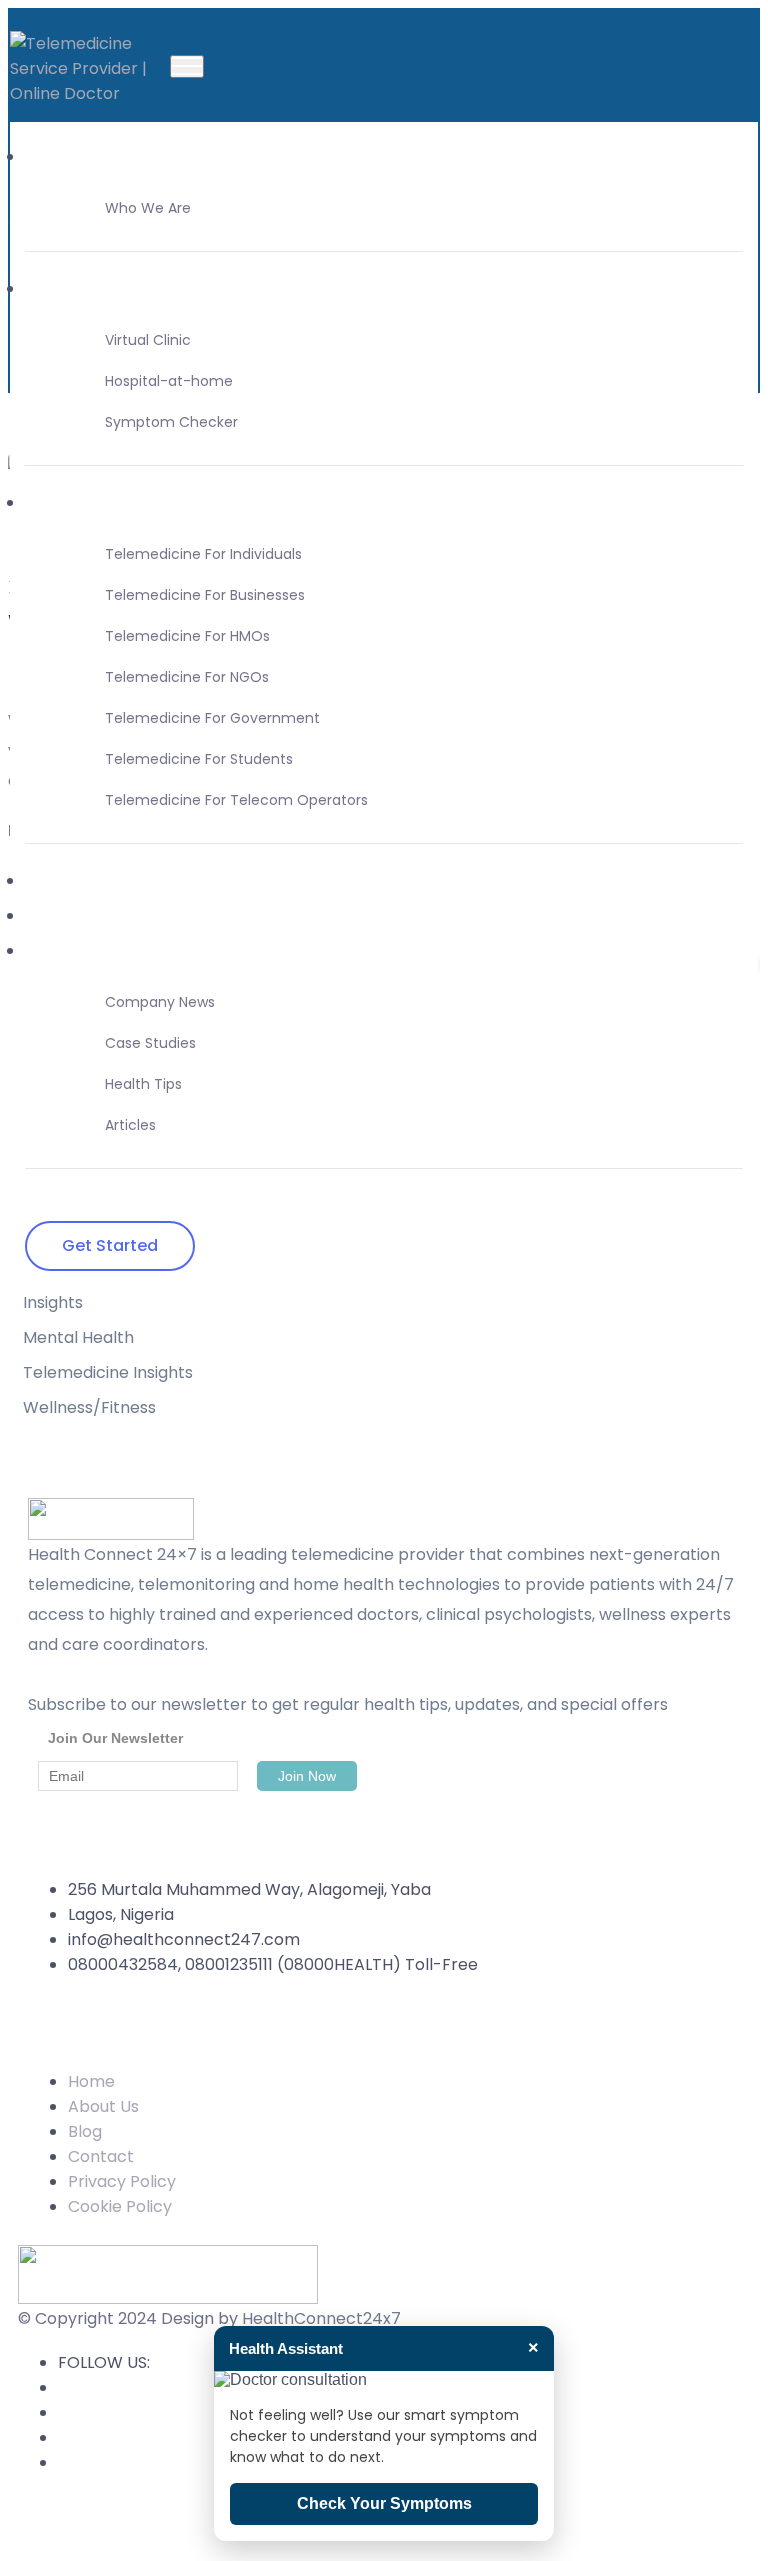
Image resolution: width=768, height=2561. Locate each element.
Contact (58, 915)
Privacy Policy (122, 2181)
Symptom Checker (171, 422)
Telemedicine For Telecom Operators (236, 800)
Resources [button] (66, 950)
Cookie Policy (120, 2206)
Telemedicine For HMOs (187, 636)
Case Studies (150, 1043)
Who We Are (148, 208)
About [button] (49, 156)
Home (91, 2081)
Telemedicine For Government (212, 718)
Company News (160, 1002)
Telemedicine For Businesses (205, 595)
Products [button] (60, 288)
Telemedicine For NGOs (187, 677)
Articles (130, 1125)
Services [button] (58, 502)
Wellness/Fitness (89, 1408)
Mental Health (78, 1338)
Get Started (110, 1245)
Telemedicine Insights (108, 1373)
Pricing (51, 880)
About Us (103, 2106)
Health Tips (143, 1084)
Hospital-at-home (169, 381)
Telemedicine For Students (199, 759)
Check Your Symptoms (384, 2503)
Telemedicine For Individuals (203, 554)
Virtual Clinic (148, 340)
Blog (85, 2131)
